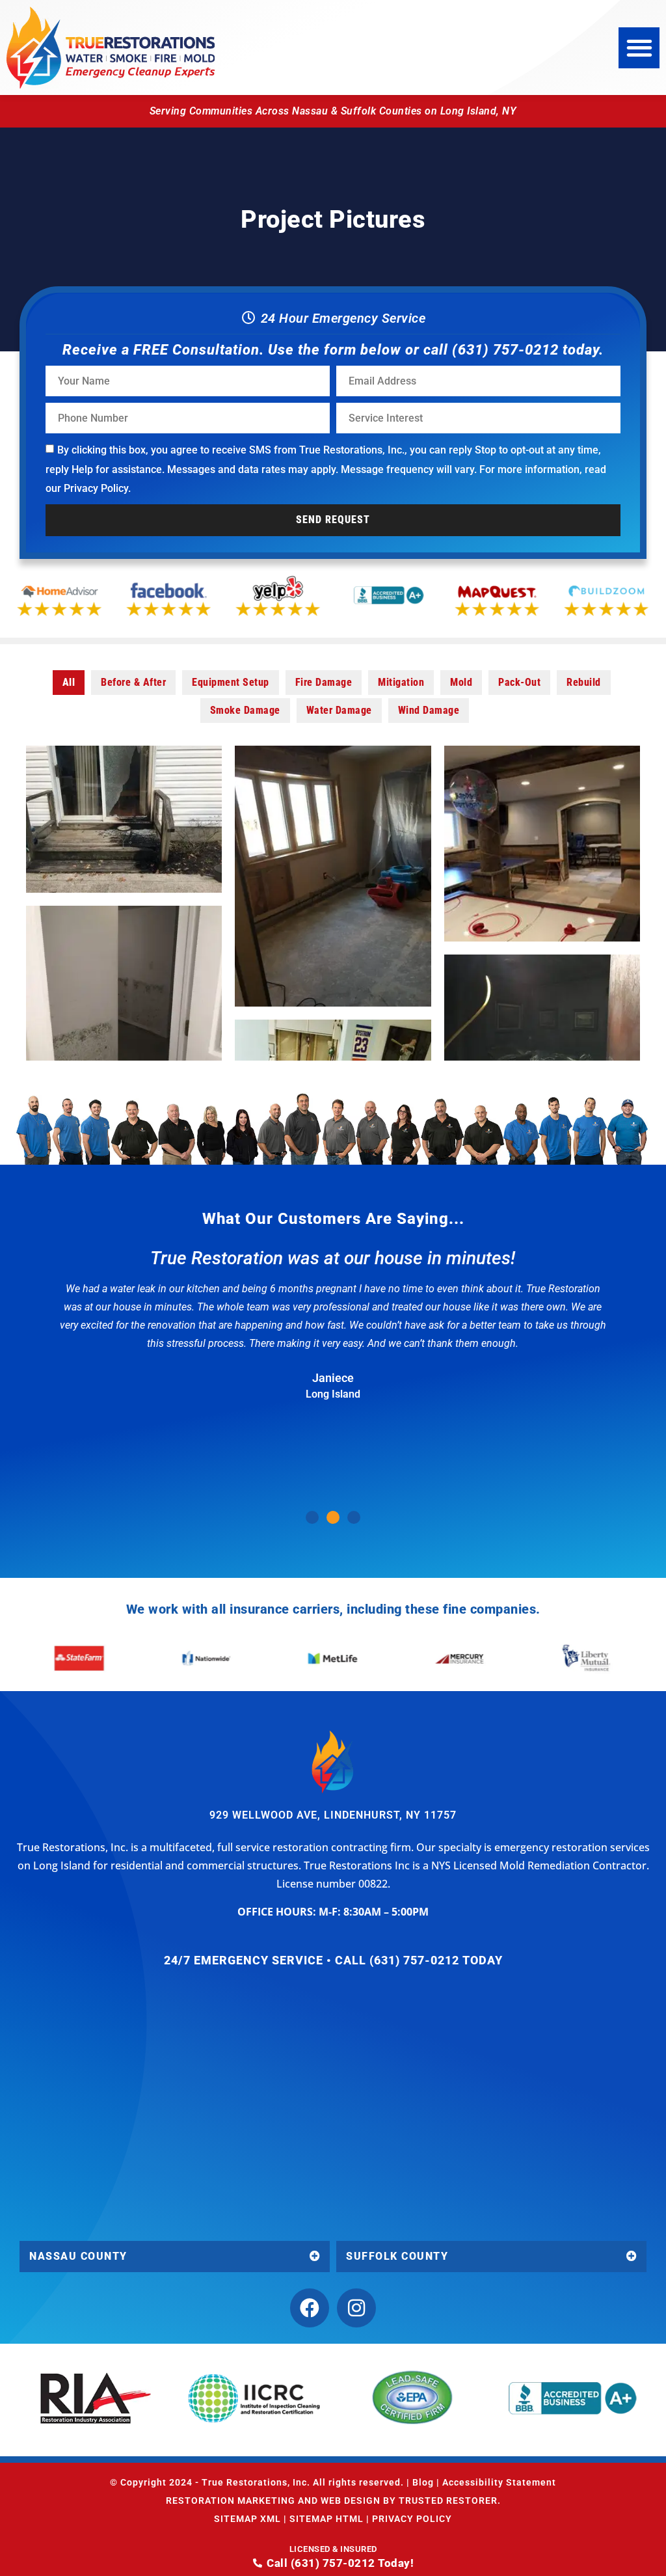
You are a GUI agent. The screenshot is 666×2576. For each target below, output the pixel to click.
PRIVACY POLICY (412, 2519)
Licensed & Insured (333, 2549)
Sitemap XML (247, 2519)
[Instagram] (356, 2308)
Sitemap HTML (326, 2519)
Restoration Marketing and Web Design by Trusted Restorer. (333, 2501)
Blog (423, 2482)
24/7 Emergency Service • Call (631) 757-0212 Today (333, 1960)
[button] (639, 48)
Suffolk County (397, 2256)
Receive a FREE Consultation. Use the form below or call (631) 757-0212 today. (333, 350)
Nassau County (78, 2256)
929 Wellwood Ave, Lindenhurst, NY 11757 (333, 1815)
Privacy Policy (96, 488)
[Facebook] (310, 2308)
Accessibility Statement (499, 2482)
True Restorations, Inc (254, 2482)
